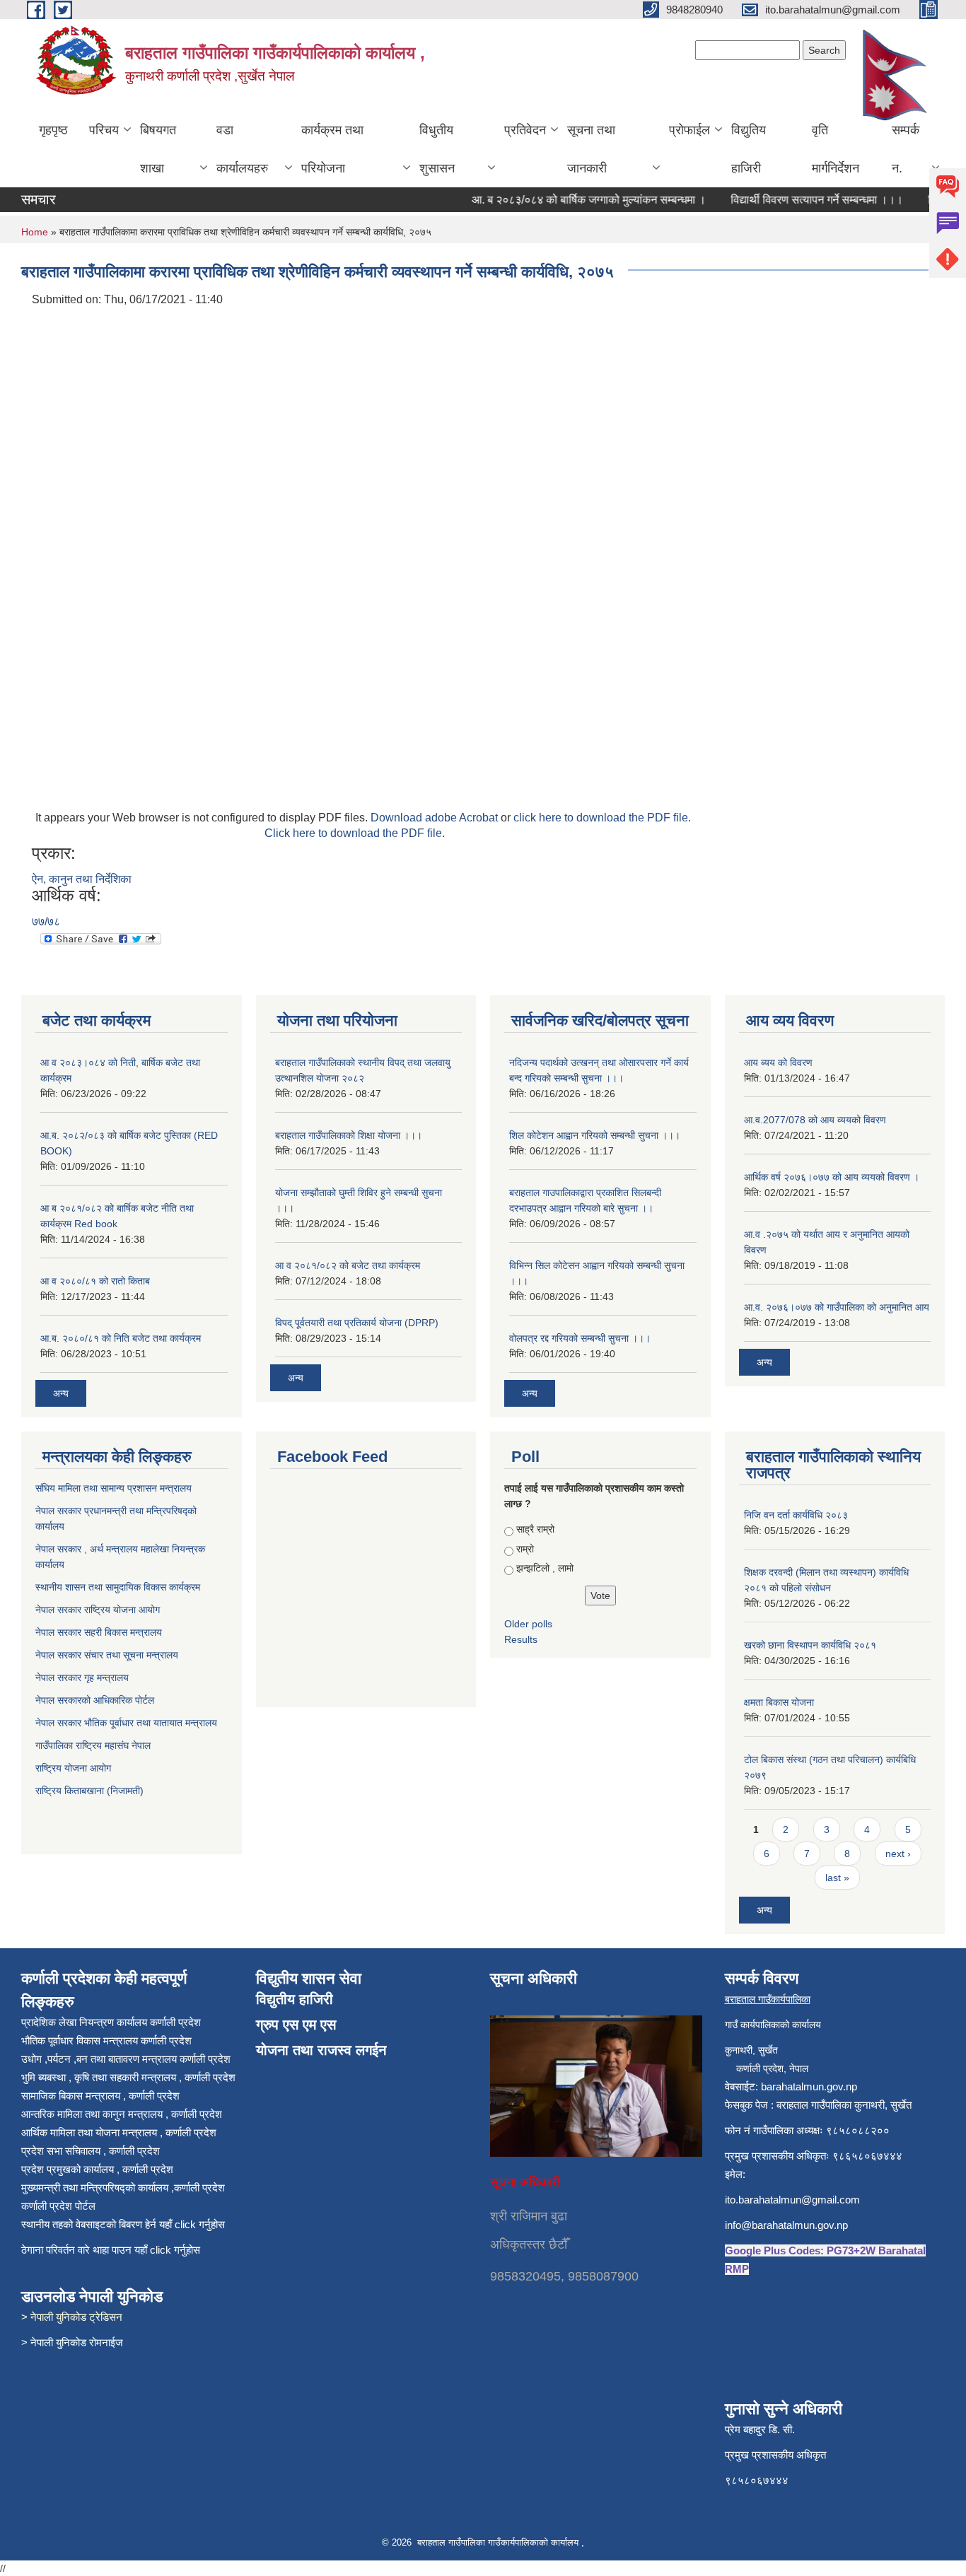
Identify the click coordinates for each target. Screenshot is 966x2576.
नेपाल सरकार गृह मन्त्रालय (83, 1678)
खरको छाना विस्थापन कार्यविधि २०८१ (810, 1645)
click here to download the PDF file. (602, 818)
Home (35, 232)
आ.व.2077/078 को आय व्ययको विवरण (815, 1120)
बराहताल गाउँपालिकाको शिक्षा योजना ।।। (349, 1135)
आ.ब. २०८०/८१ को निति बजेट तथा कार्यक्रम (121, 1338)
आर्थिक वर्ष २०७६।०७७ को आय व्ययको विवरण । (832, 1177)
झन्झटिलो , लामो (545, 1568)
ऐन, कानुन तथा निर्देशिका (82, 879)
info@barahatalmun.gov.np (786, 2225)
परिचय (104, 130)
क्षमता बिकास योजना (779, 1702)
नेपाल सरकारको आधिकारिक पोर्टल (95, 1700)
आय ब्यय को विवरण (778, 1062)
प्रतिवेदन (525, 130)
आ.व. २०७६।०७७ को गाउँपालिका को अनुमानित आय (837, 1307)
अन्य (61, 1393)
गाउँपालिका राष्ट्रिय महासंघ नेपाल (93, 1745)
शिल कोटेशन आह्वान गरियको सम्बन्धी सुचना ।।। (595, 1135)
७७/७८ (46, 921)
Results (521, 1639)
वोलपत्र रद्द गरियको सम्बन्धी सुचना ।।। (580, 1338)
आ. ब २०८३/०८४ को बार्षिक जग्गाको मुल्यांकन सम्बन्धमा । (568, 200)
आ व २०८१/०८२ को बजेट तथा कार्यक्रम (348, 1265)
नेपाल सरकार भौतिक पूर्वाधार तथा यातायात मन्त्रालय (126, 1723)
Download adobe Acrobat (436, 818)
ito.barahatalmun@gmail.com (792, 2200)
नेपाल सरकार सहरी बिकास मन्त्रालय (100, 1632)
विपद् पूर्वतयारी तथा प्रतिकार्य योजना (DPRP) (357, 1323)
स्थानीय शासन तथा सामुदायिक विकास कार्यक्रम (119, 1587)
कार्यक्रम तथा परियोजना (332, 149)
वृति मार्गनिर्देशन (836, 149)
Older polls (528, 1624)
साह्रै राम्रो (535, 1529)
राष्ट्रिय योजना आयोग (73, 1768)
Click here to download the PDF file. (355, 833)
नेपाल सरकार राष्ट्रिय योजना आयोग (99, 1610)
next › (898, 1854)
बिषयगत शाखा (158, 149)
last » (837, 1878)
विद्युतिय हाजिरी (749, 149)
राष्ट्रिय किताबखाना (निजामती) (89, 1791)
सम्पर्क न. (906, 149)
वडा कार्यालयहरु (242, 149)
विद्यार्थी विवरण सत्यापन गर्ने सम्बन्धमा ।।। (796, 200)
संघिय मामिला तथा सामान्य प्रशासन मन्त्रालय (115, 1488)
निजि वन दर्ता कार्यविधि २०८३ (796, 1515)
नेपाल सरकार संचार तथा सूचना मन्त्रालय (108, 1655)
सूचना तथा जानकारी (591, 149)
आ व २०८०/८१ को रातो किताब (95, 1281)
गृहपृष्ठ (53, 130)
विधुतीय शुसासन (437, 149)
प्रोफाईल (689, 130)
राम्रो (525, 1549)
